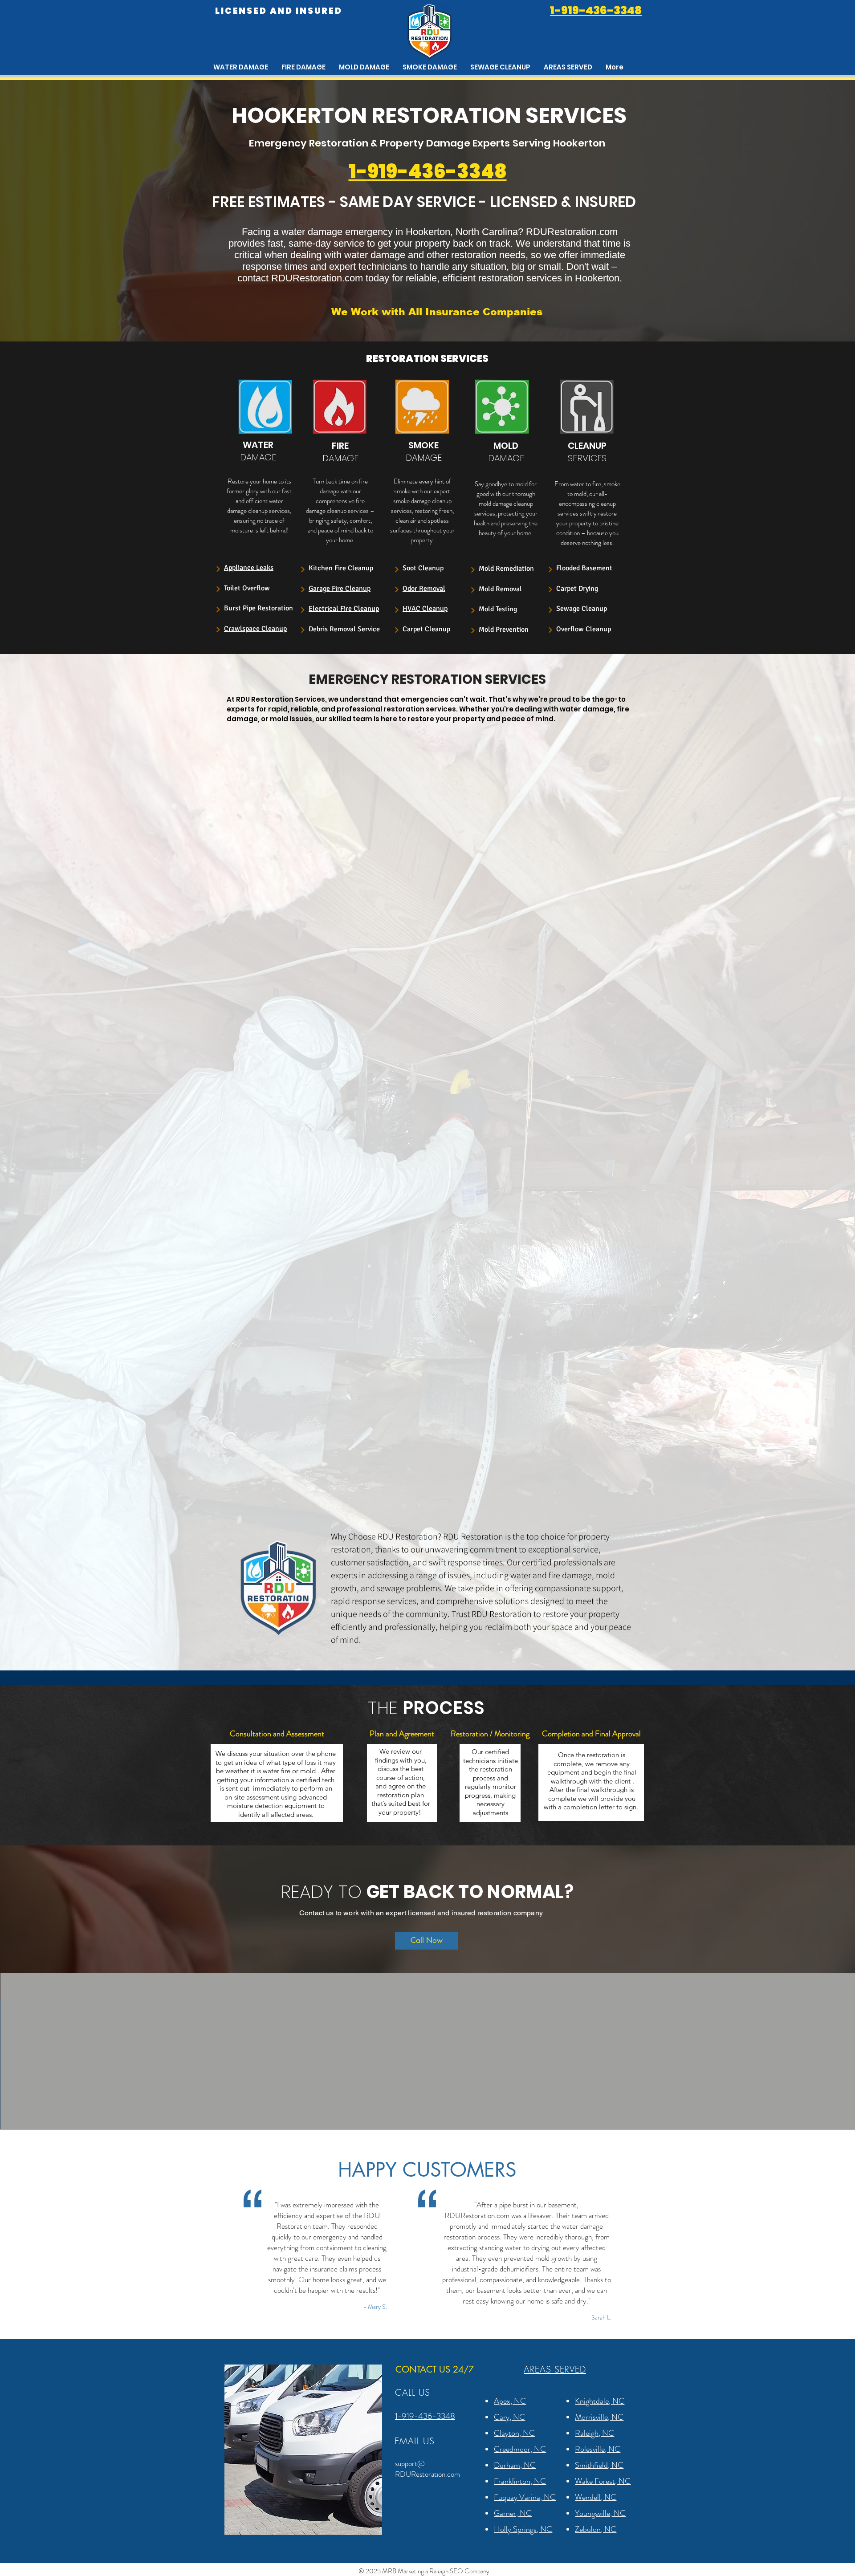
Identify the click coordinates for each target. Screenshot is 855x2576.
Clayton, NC (514, 2433)
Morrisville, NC (599, 2417)
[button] (568, 67)
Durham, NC (515, 2465)
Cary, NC (509, 2417)
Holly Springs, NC (523, 2529)
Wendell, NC (596, 2497)
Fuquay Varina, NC (525, 2497)
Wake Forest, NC (603, 2481)
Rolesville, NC (598, 2449)
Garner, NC (513, 2513)
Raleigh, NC (594, 2433)
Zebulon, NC (596, 2529)
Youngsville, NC (600, 2513)
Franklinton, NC (520, 2481)
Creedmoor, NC (520, 2449)
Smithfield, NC (599, 2465)
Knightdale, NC (600, 2401)
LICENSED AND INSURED (279, 11)
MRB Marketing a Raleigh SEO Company (436, 2571)
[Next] (218, 569)
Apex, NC (510, 2401)
